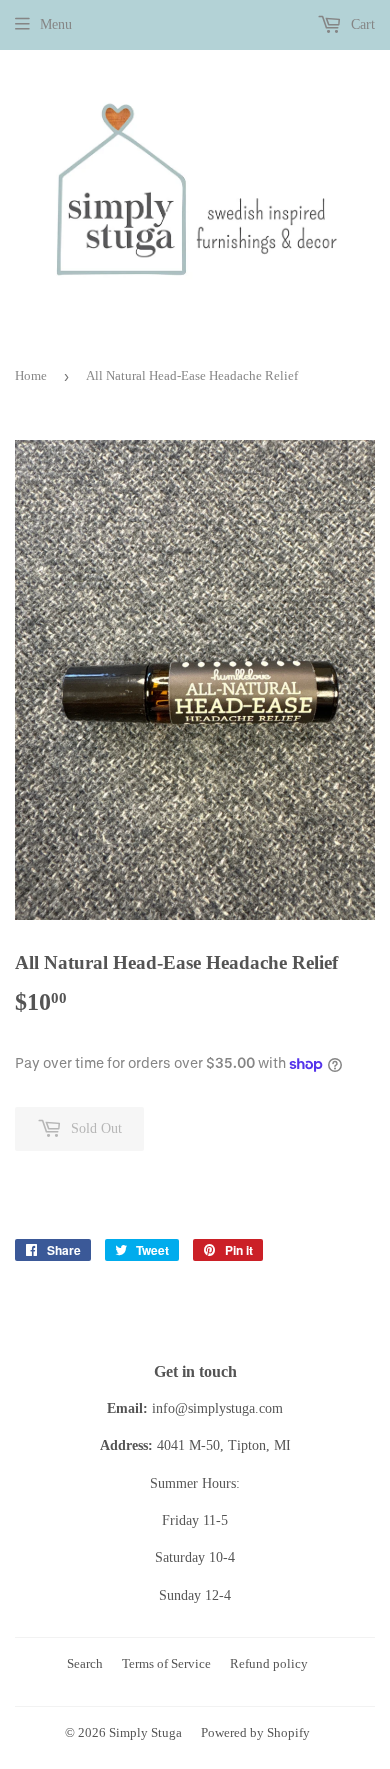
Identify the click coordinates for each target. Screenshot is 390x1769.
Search (85, 1663)
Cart (361, 24)
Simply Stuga (145, 1732)
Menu (56, 24)
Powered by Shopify (255, 1732)
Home (31, 375)
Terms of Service (166, 1663)
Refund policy (269, 1663)
